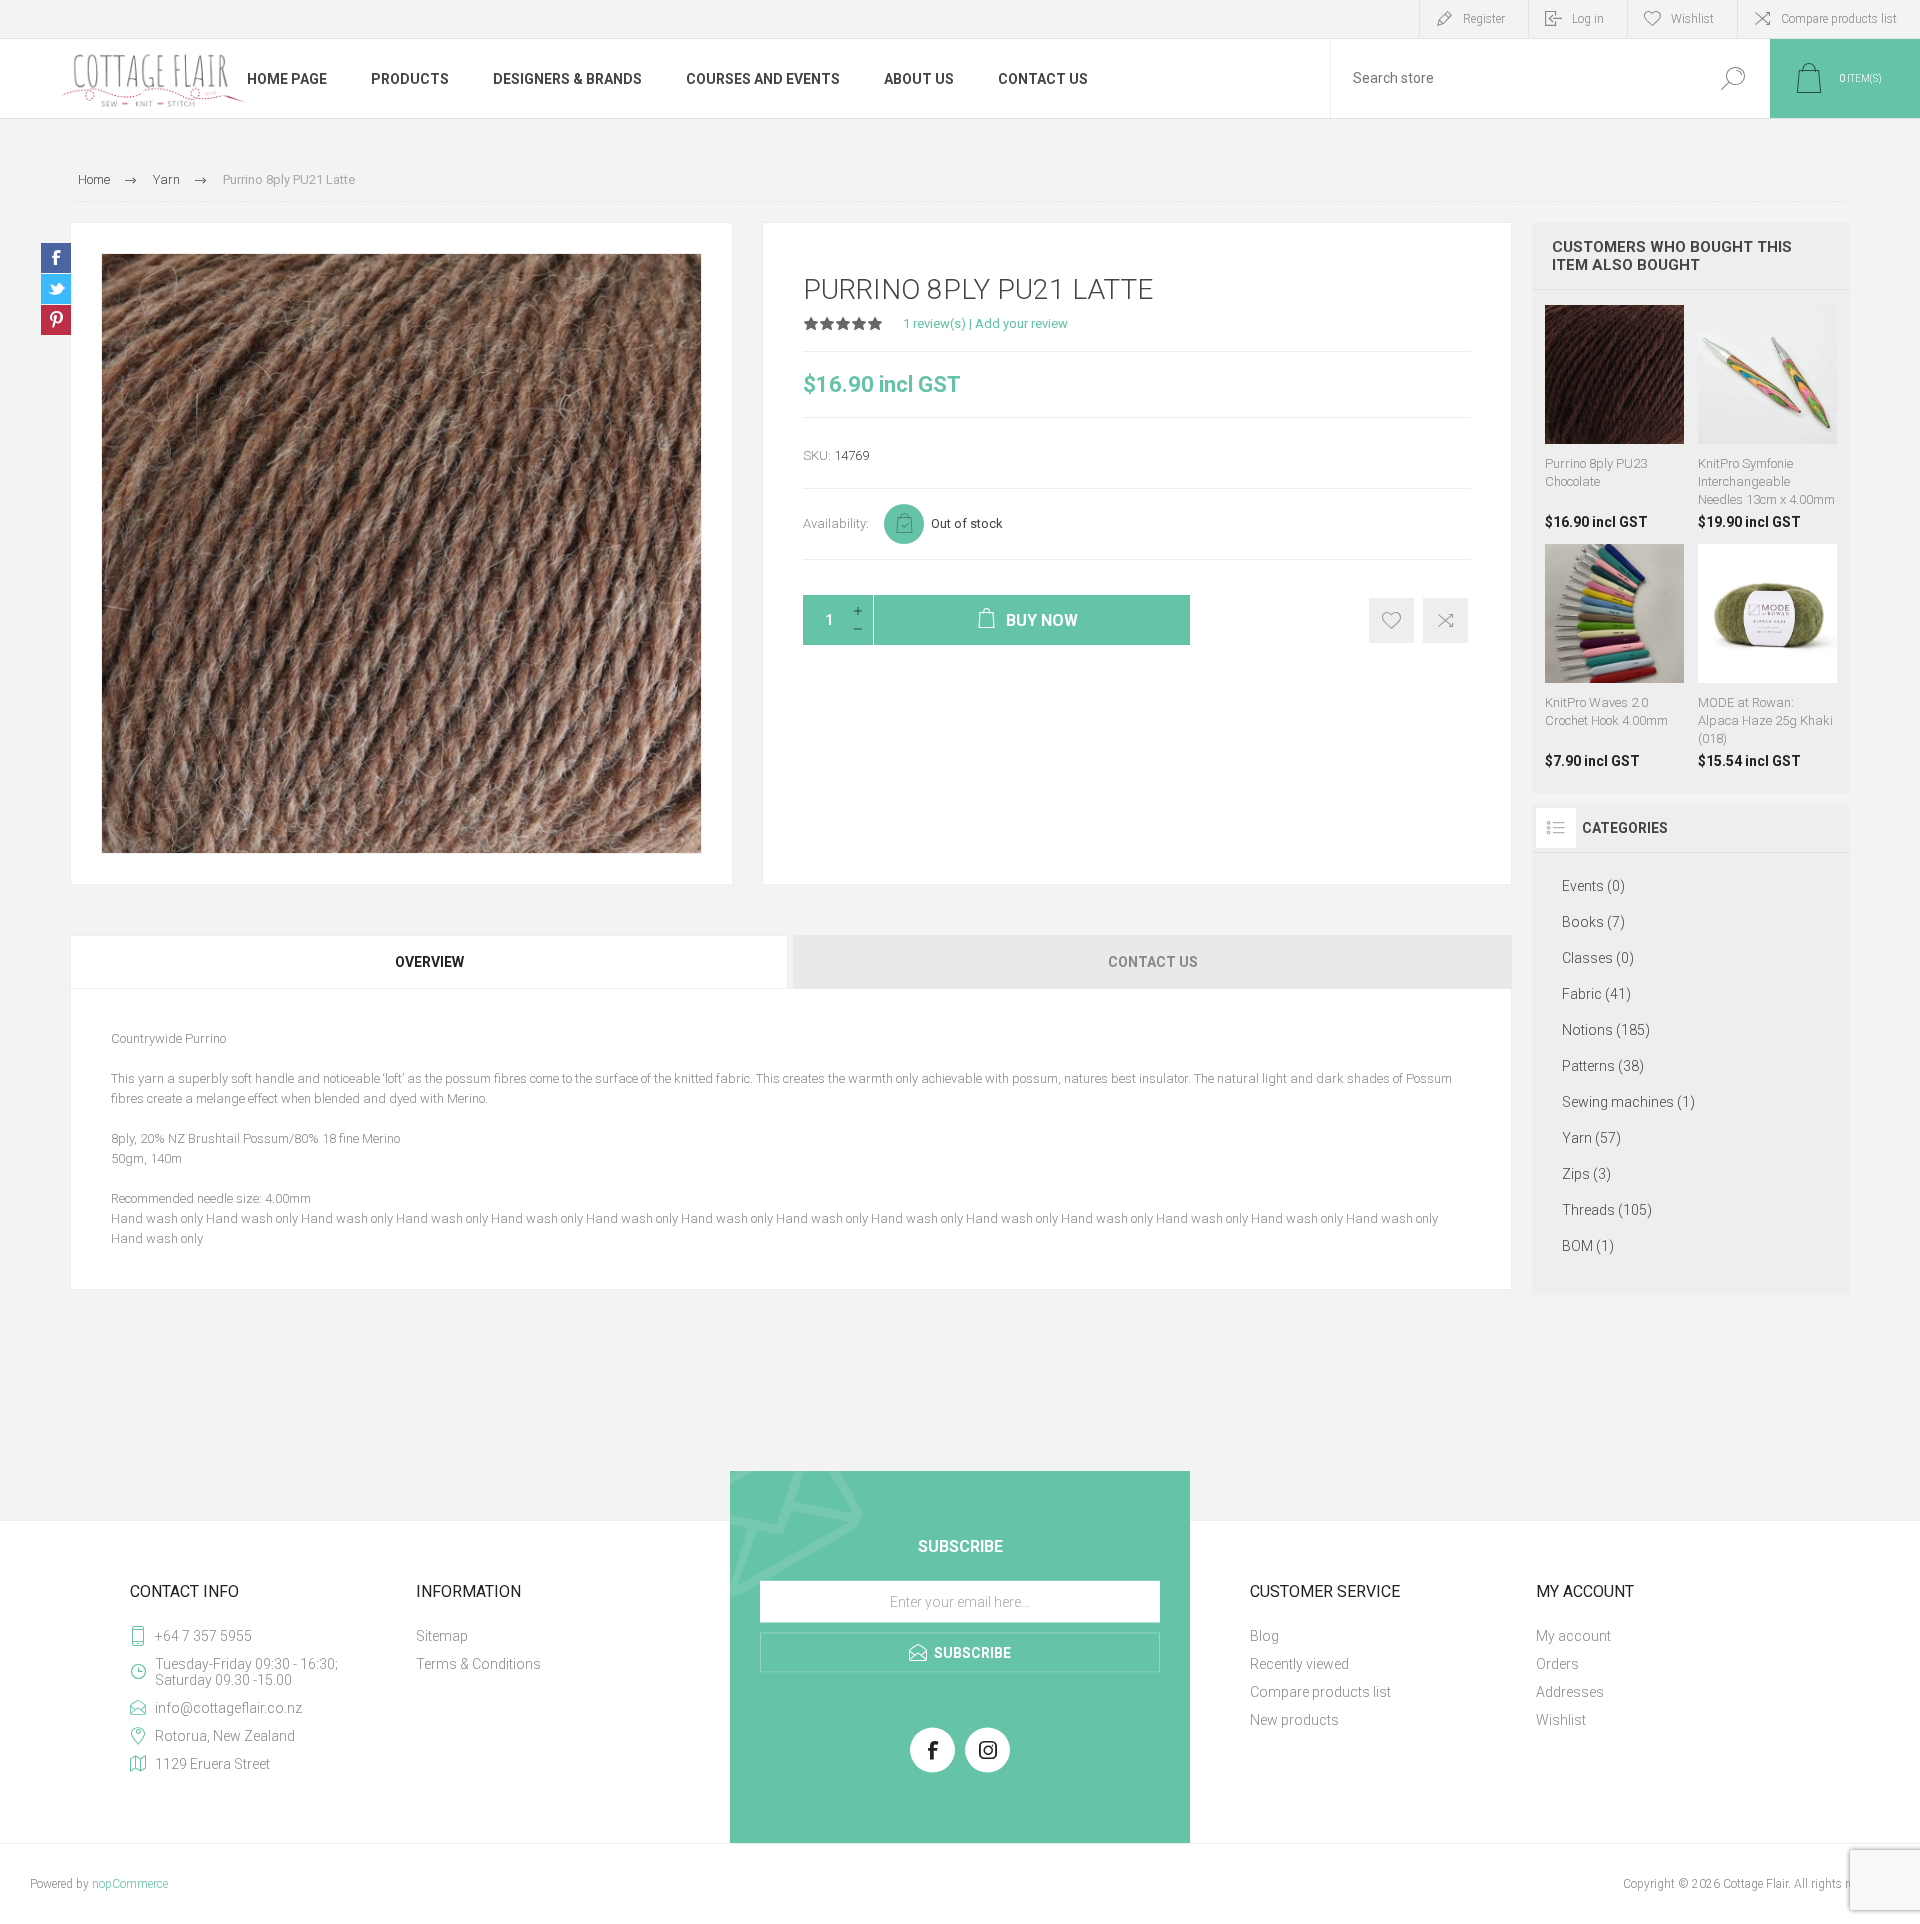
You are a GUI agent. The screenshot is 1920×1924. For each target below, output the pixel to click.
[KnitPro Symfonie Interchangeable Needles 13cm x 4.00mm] (1767, 417)
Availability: (836, 523)
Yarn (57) (1591, 1138)
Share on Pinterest (56, 320)
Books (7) (1593, 922)
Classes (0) (1598, 958)
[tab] (430, 962)
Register (1484, 19)
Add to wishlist (1391, 620)
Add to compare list (1445, 620)
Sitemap (442, 1636)
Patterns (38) (1603, 1066)
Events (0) (1593, 886)
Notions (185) (1606, 1030)
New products (1294, 1720)
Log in (1588, 19)
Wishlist (1561, 1720)
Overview (429, 962)
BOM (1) (1588, 1246)
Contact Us (1153, 962)
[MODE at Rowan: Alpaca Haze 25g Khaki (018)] (1767, 656)
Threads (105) (1607, 1210)
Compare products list (1839, 19)
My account (1573, 1636)
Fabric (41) (1596, 994)
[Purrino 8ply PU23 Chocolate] (1614, 417)
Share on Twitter (56, 289)
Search (1732, 78)
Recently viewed (1299, 1664)
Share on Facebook (56, 258)
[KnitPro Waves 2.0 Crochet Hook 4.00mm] (1614, 656)
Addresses (1570, 1692)
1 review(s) (934, 323)
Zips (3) (1586, 1174)
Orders (1557, 1664)
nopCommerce (130, 1884)
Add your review (1021, 323)
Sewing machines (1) (1628, 1102)
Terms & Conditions (478, 1664)
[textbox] (1513, 78)
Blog (1264, 1636)
